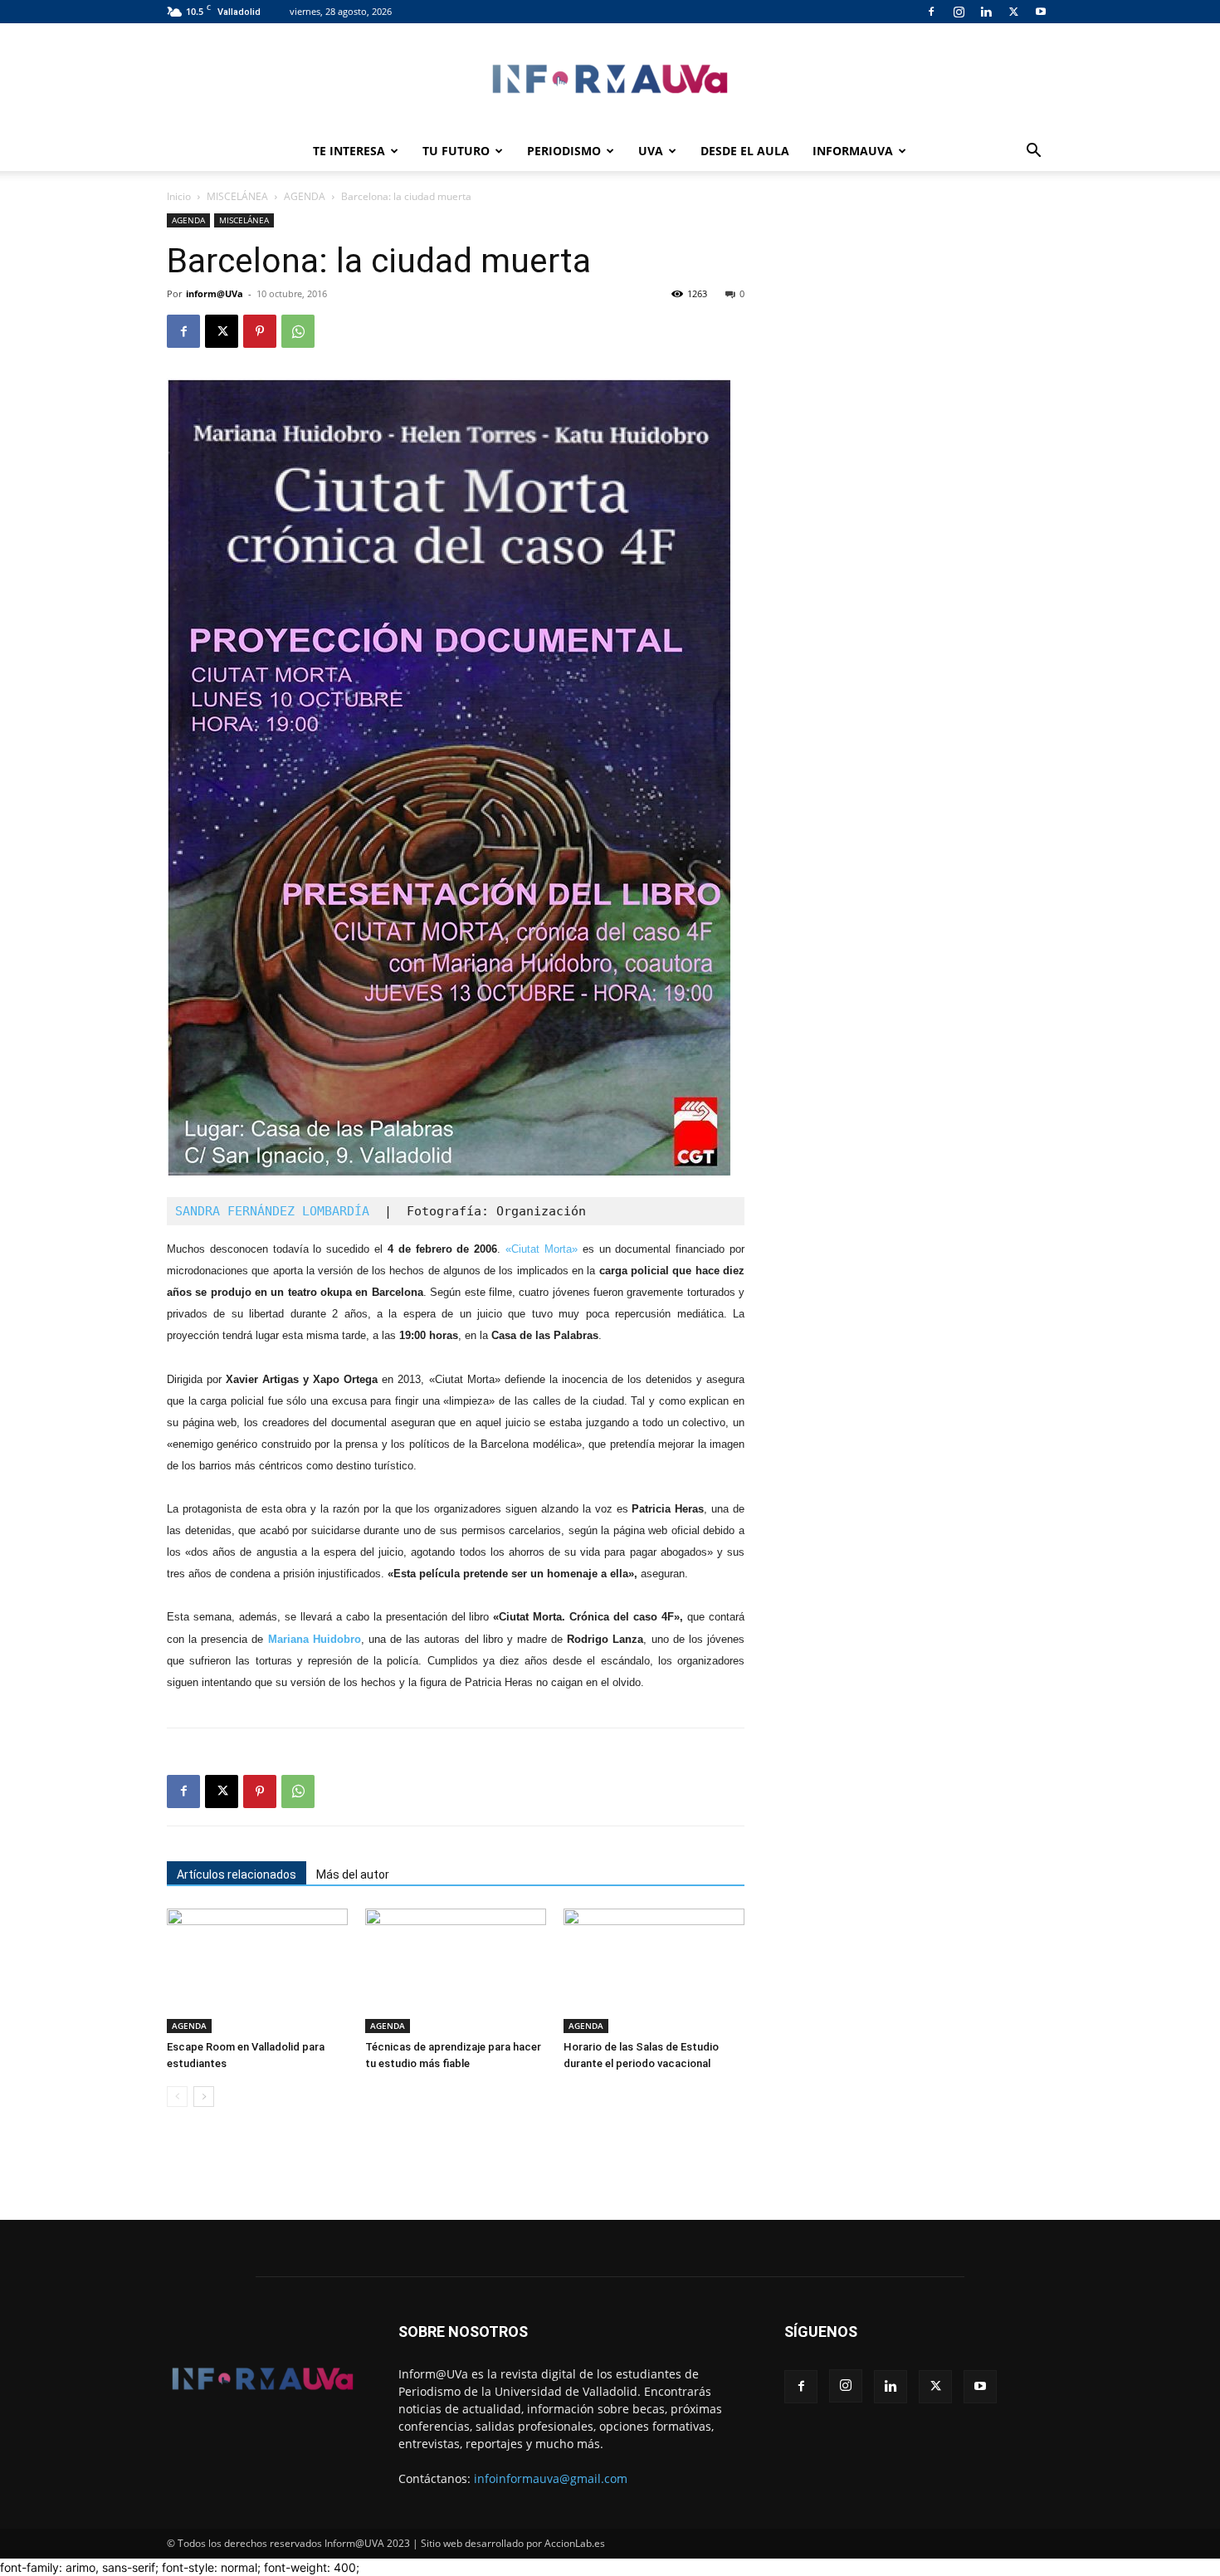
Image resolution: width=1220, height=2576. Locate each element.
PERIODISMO (564, 151)
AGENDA (305, 196)
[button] (1033, 152)
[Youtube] (1041, 12)
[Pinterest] (260, 331)
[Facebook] (931, 12)
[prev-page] (177, 2097)
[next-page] (204, 2097)
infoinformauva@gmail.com (551, 2478)
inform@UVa (215, 293)
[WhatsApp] (298, 331)
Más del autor (353, 1875)
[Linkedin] (986, 12)
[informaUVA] (610, 78)
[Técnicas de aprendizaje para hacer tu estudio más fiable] (456, 1971)
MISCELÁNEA (237, 196)
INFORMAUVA (853, 151)
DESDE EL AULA (745, 151)
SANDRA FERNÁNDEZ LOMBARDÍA (280, 1211)
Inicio (179, 196)
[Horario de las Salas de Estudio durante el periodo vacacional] (654, 1971)
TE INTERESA (349, 151)
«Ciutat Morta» (542, 1249)
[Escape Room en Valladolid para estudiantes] (257, 1971)
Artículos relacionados (237, 1875)
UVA (651, 151)
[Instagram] (959, 12)
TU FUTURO (456, 151)
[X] (1013, 12)
